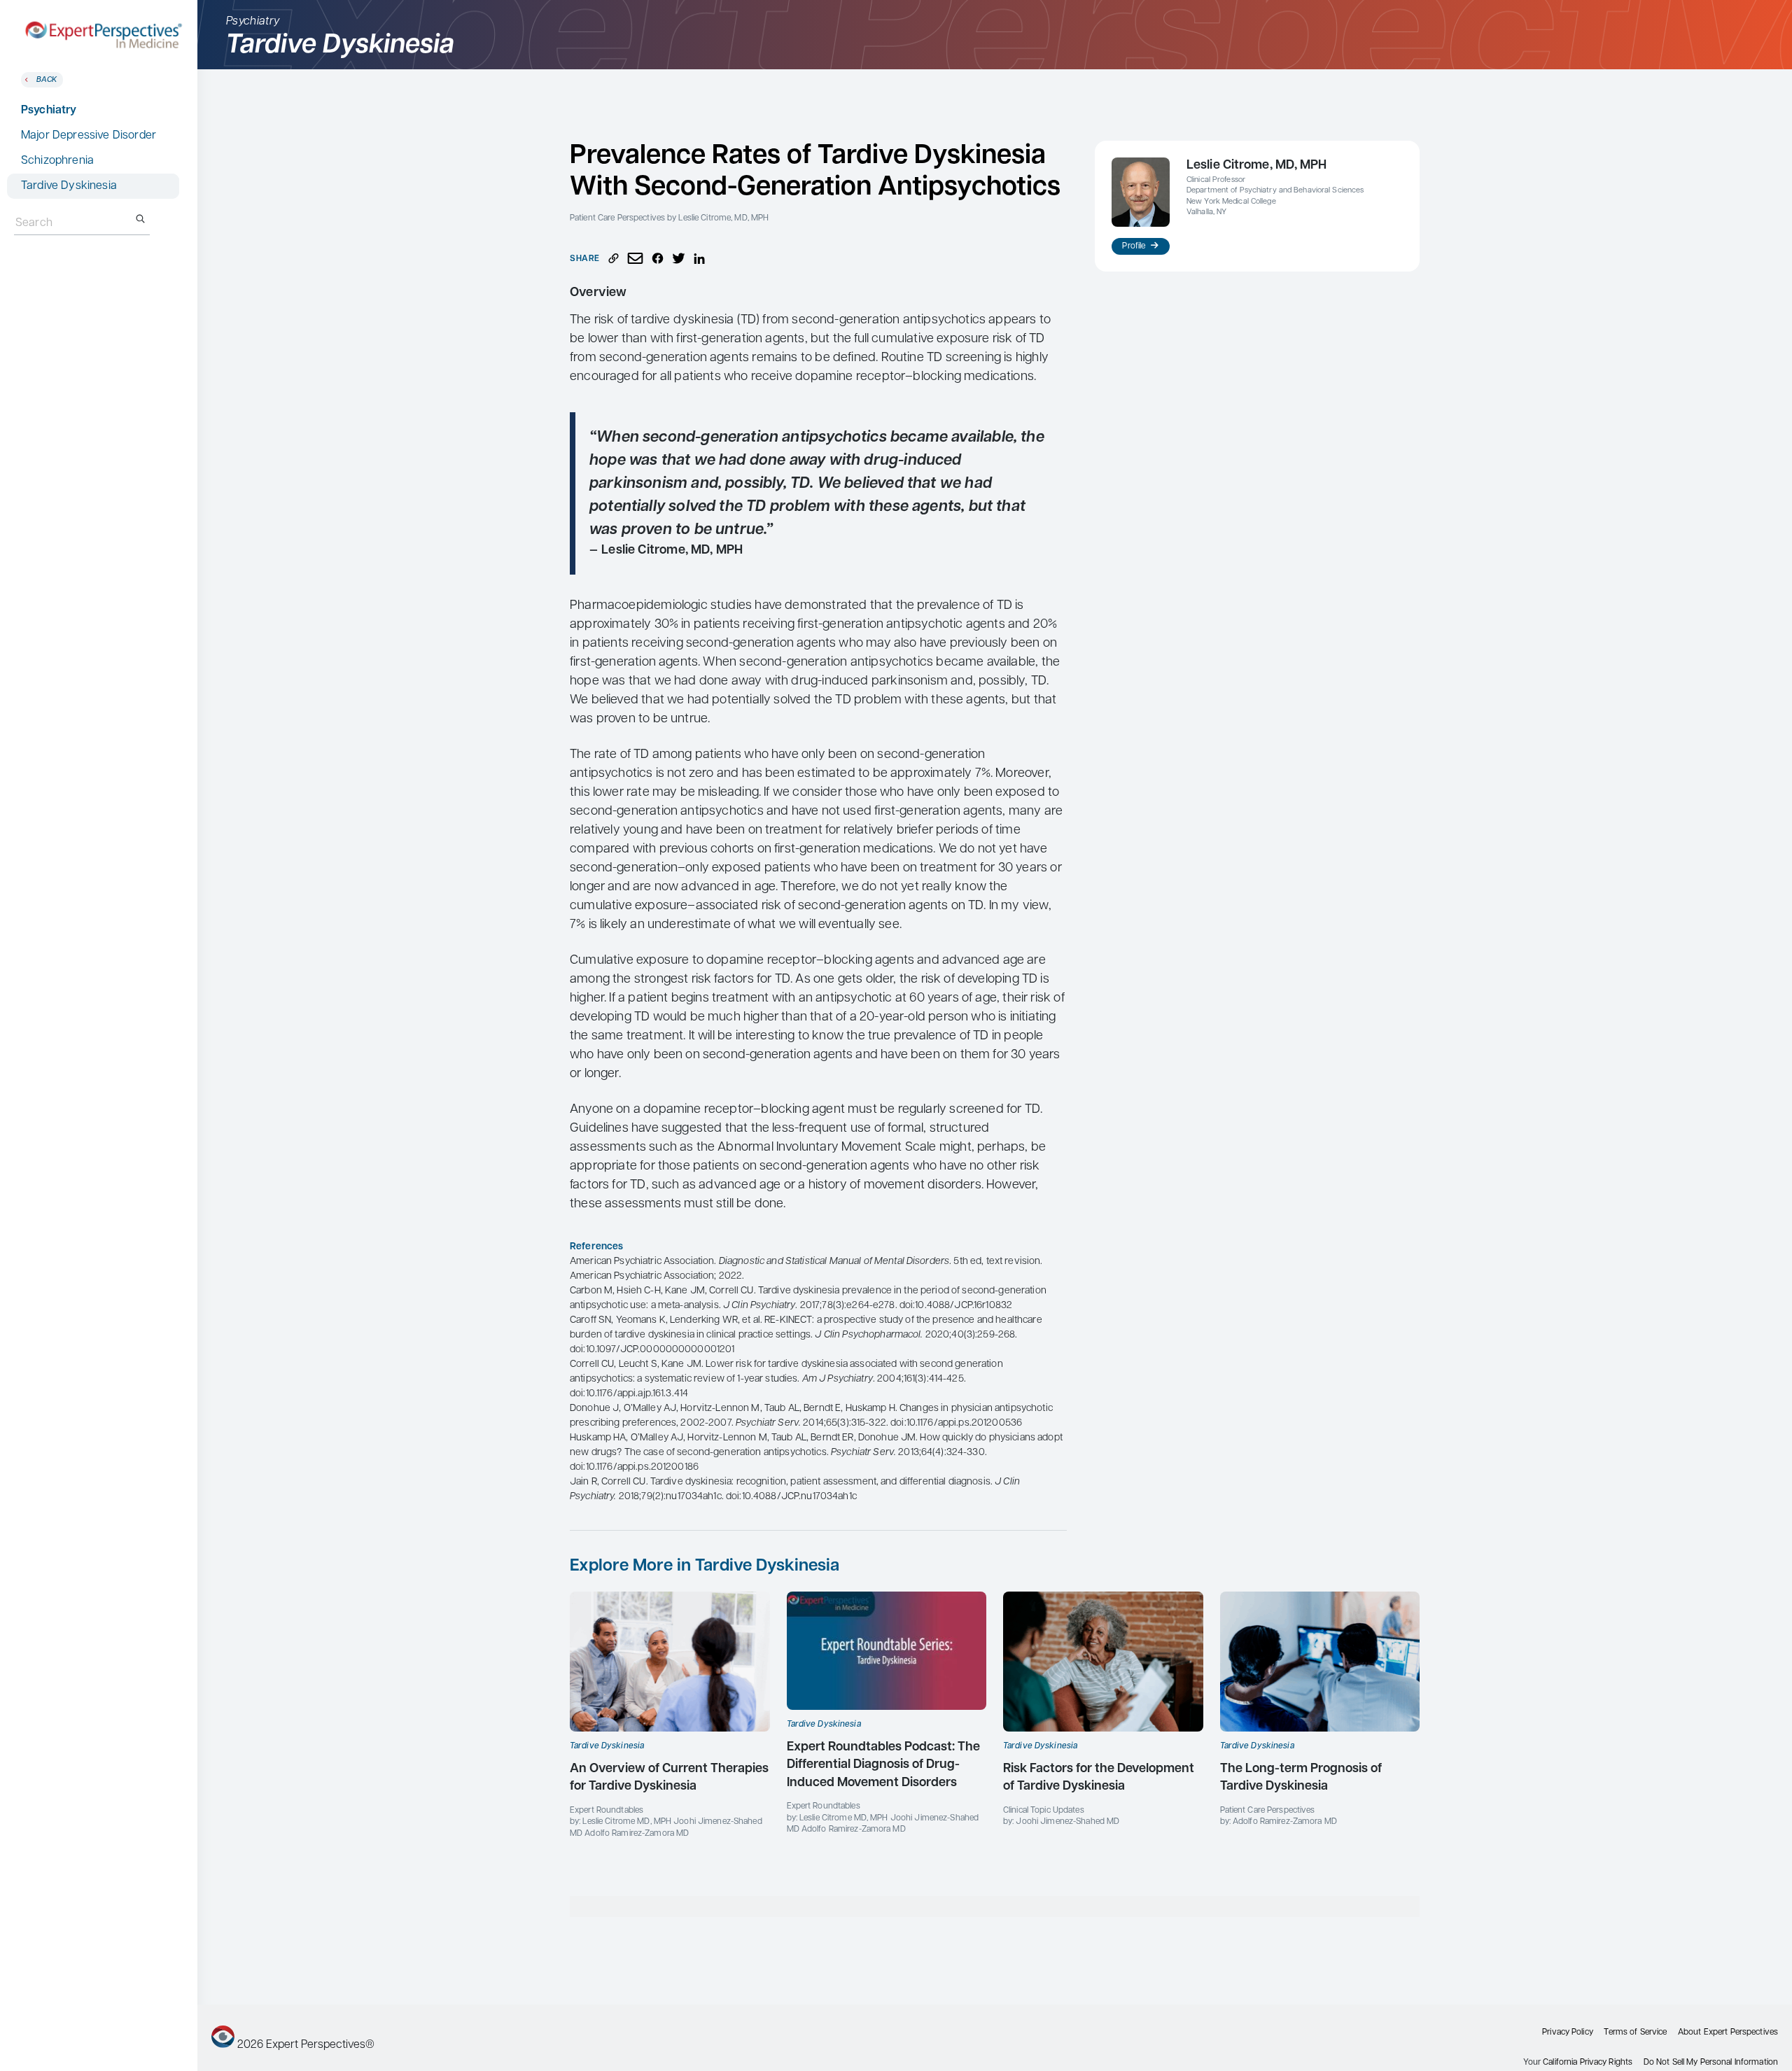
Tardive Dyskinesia (69, 186)
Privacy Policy (1568, 2033)
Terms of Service (1635, 2033)
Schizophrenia (57, 161)
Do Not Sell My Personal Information (1711, 2063)
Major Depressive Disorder (89, 136)
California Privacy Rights (1588, 2063)
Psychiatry (49, 111)
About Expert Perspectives (1728, 2033)
